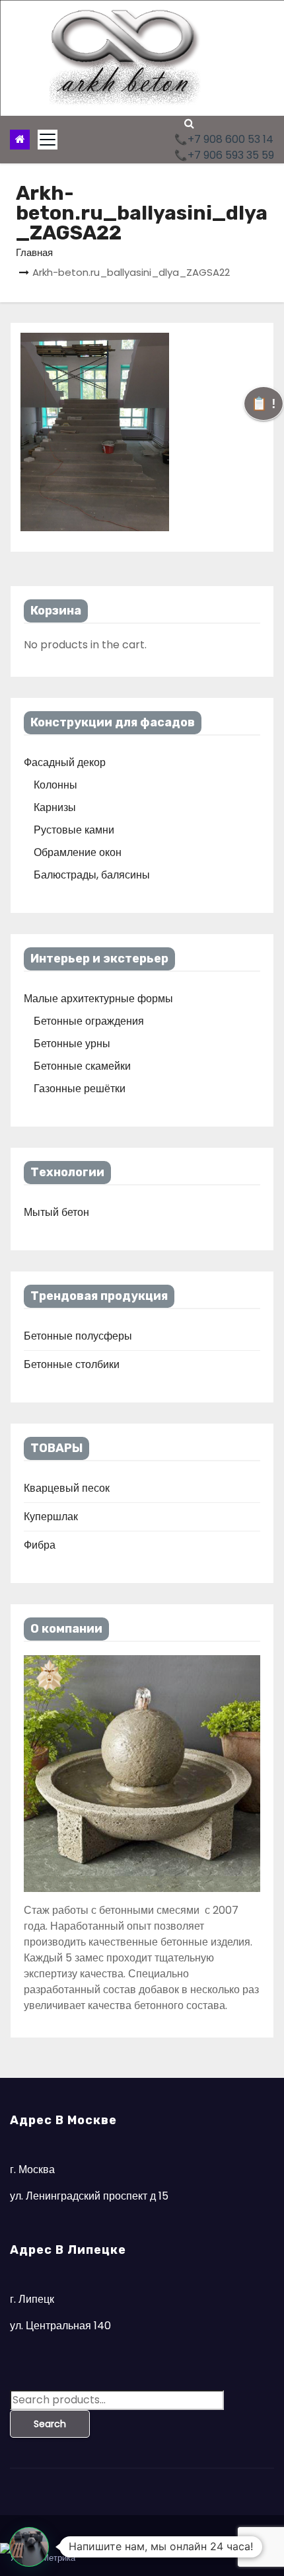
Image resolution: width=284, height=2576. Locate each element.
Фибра (40, 1545)
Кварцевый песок (67, 1488)
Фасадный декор (65, 762)
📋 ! (264, 404)
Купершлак (51, 1517)
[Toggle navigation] (48, 140)
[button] (189, 123)
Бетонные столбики (72, 1364)
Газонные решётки (80, 1089)
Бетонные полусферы (78, 1336)
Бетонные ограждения (89, 1021)
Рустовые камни (74, 830)
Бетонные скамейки (82, 1066)
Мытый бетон (56, 1212)
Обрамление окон (78, 852)
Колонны (55, 785)
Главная (34, 252)
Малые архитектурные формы (98, 999)
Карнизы (55, 807)
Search (50, 2424)
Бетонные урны (72, 1044)
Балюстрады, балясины (92, 875)
